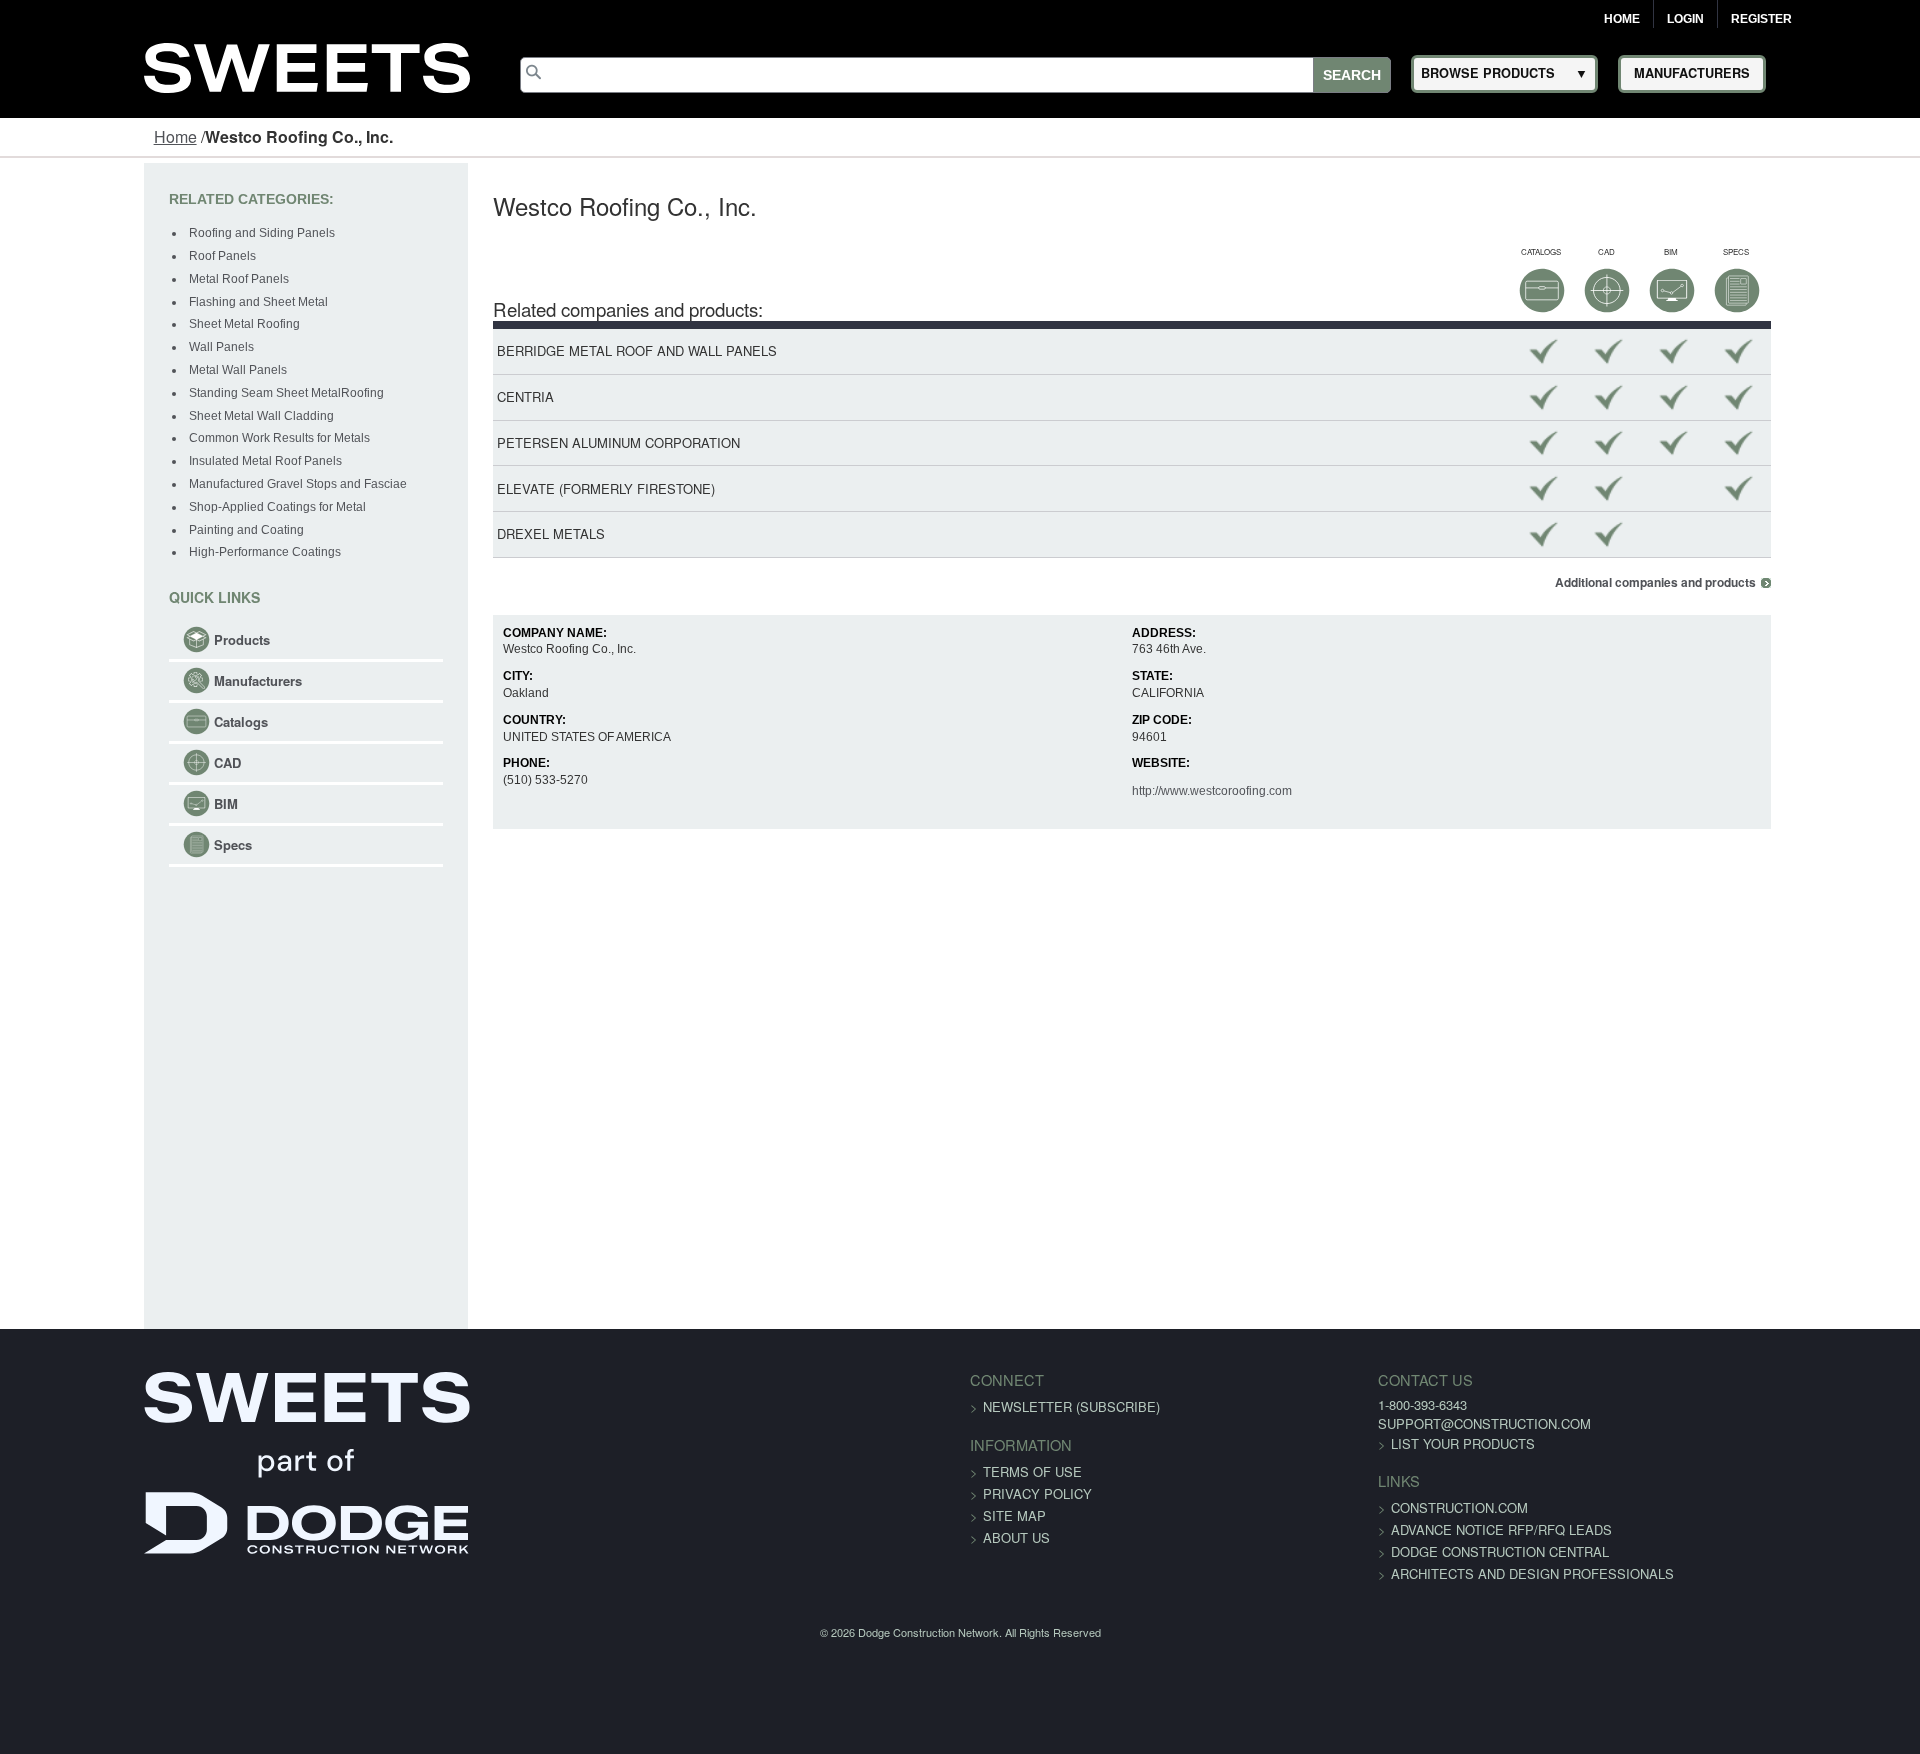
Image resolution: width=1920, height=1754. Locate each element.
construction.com (1307, 1507)
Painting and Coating (121, 530)
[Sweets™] (307, 64)
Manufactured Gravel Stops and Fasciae (173, 484)
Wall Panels (96, 347)
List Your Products (1311, 1443)
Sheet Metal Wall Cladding (136, 416)
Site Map (1014, 1515)
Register (1761, 19)
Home (1622, 19)
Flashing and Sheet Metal (133, 302)
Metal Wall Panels (113, 370)
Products (117, 639)
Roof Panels (97, 256)
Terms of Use (1032, 1471)
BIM (101, 803)
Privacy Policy (1037, 1493)
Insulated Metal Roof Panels (140, 461)
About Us (1016, 1537)
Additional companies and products (1780, 582)
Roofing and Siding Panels (137, 233)
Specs (108, 844)
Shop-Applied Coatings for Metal (152, 507)
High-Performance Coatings (140, 552)
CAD (102, 762)
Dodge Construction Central (1348, 1551)
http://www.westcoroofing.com (1237, 791)
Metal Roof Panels (114, 279)
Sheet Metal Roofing (119, 324)
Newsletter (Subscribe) (1071, 1406)
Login (1685, 19)
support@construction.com (1332, 1423)
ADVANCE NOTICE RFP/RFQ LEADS (1349, 1529)
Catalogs (116, 721)
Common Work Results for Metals (154, 438)
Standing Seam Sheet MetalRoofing (161, 393)
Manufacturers (133, 680)
